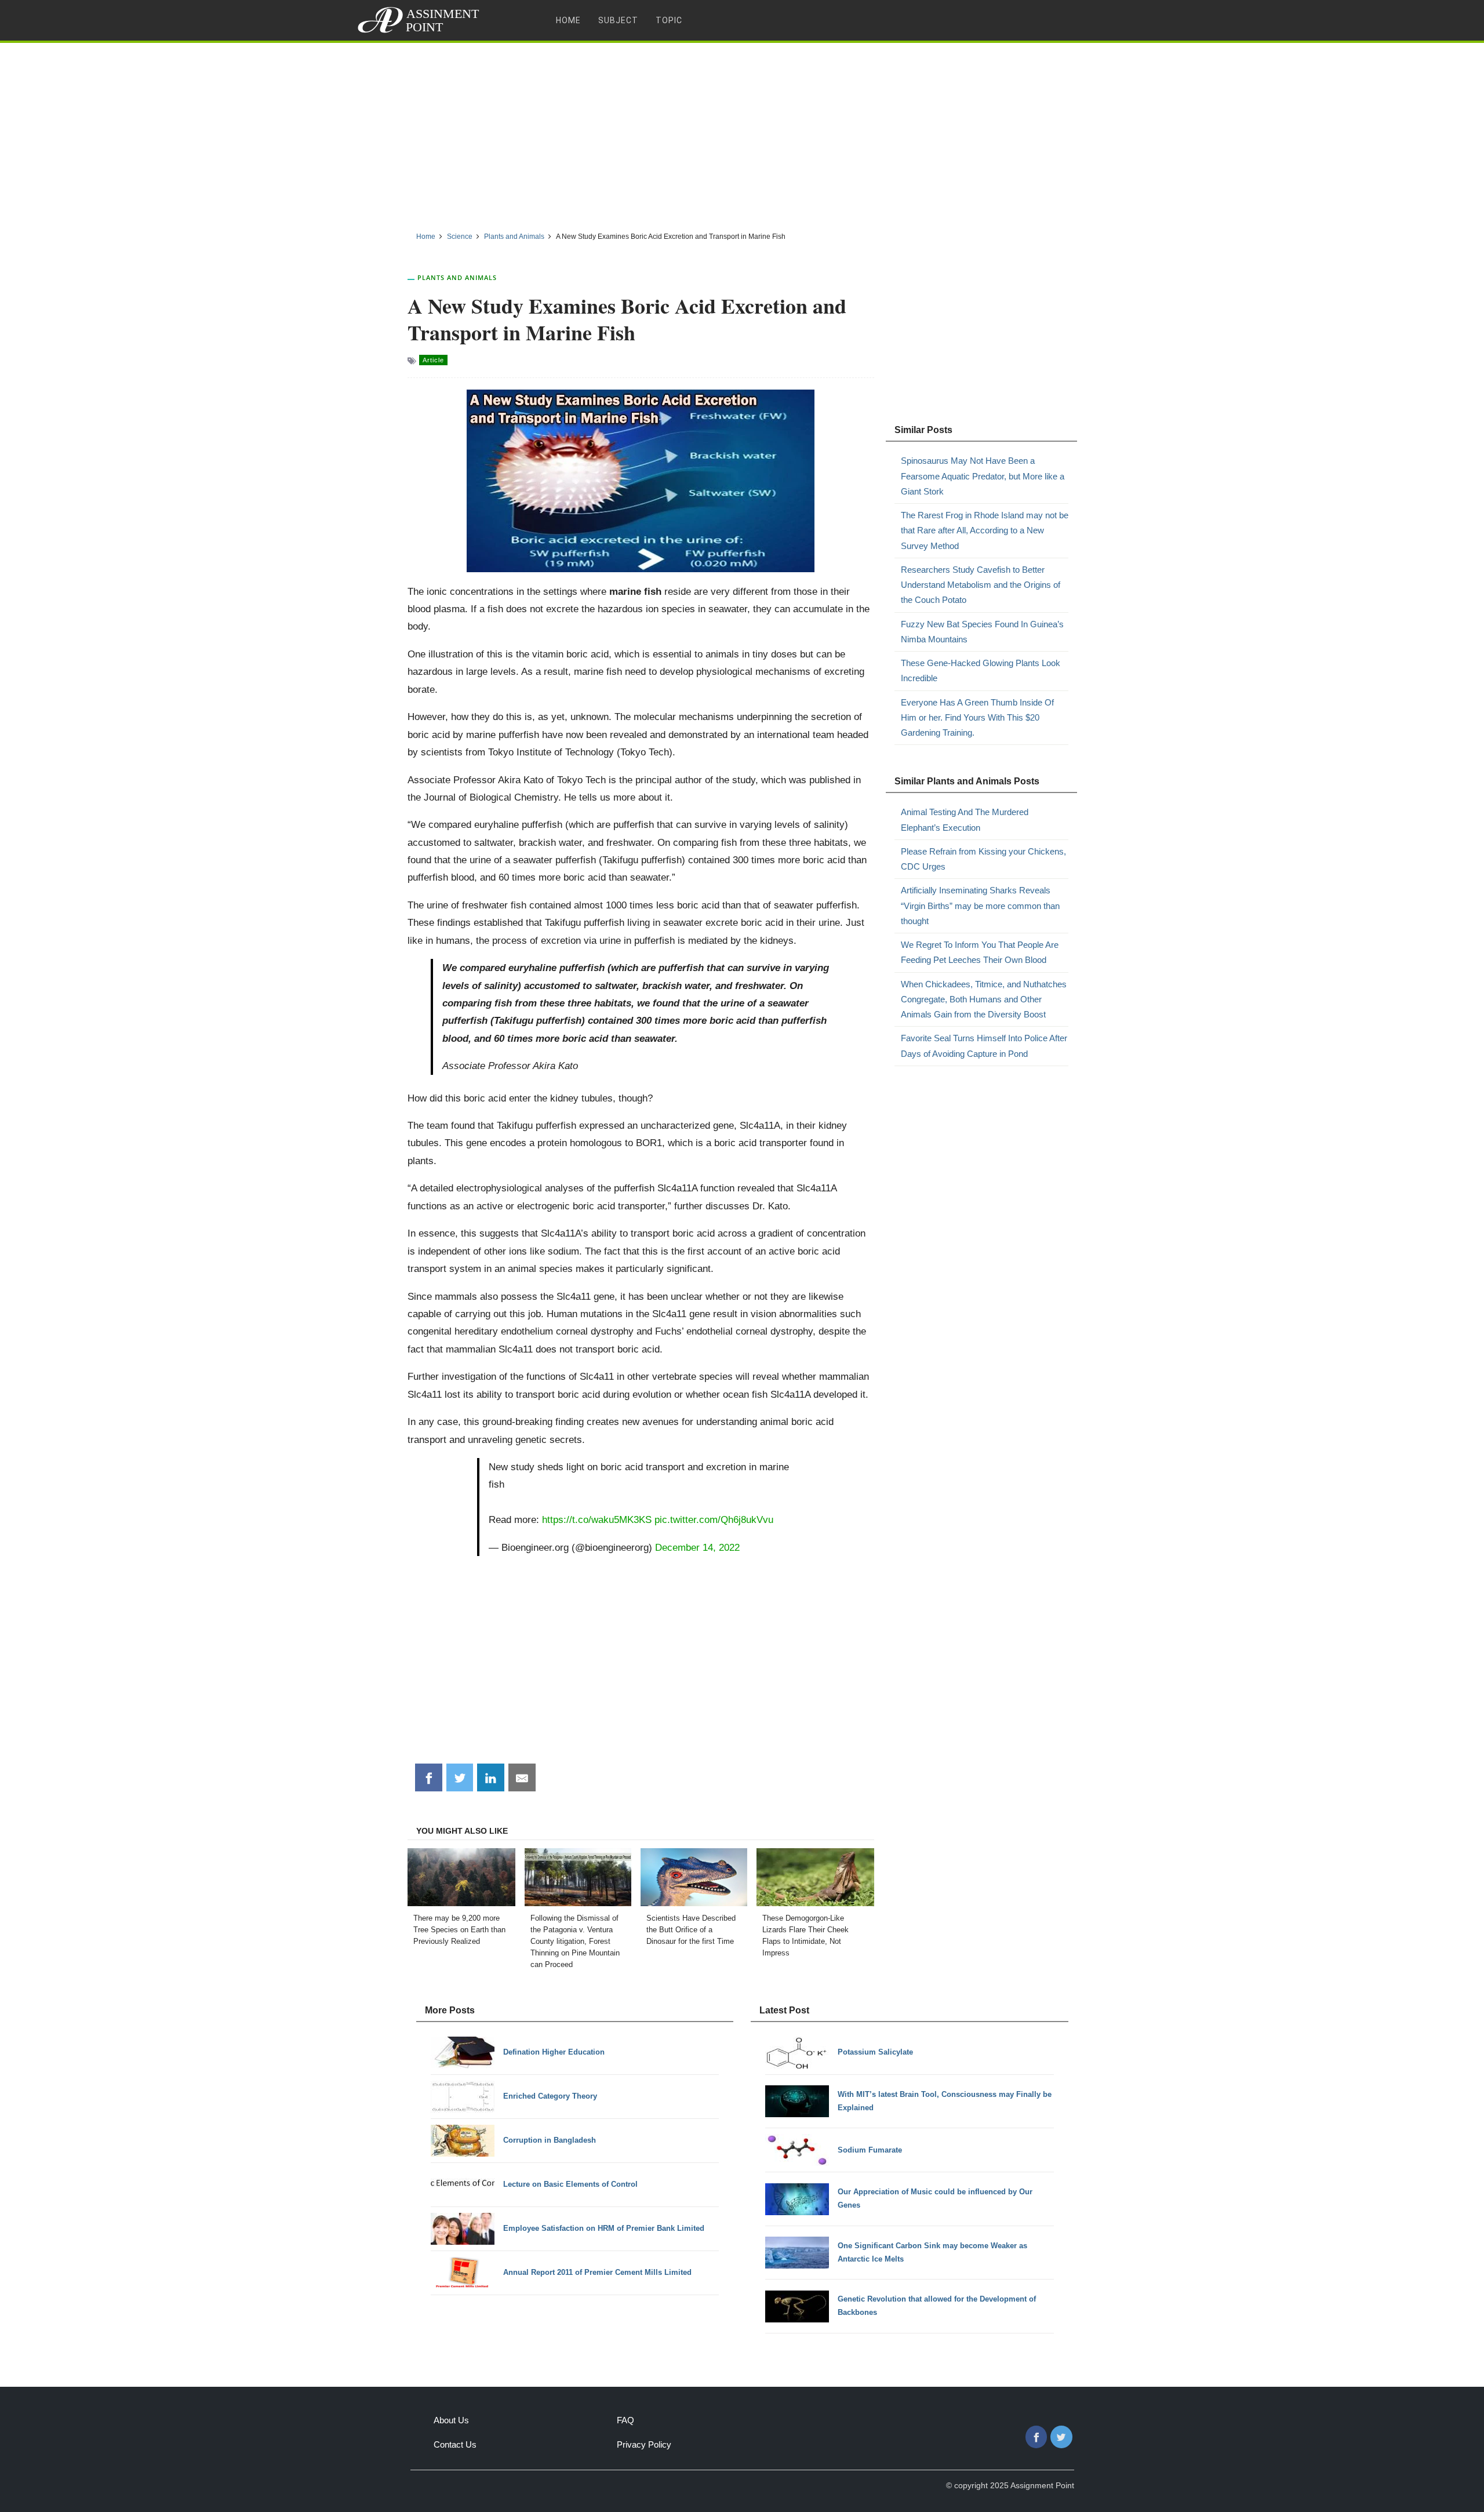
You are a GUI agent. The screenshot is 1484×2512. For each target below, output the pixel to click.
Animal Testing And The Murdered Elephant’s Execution (965, 819)
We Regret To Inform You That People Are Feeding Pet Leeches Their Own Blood (980, 952)
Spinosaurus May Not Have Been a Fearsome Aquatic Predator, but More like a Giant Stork (983, 476)
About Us (451, 2420)
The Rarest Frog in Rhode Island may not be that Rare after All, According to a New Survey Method (985, 530)
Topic (669, 20)
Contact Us (455, 2444)
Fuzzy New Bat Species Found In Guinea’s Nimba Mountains (982, 632)
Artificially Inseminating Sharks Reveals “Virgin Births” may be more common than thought (980, 906)
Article (433, 360)
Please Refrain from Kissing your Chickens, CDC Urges (983, 859)
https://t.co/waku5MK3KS (597, 1519)
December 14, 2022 (697, 1547)
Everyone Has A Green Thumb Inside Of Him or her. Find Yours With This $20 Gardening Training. (977, 718)
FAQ (625, 2420)
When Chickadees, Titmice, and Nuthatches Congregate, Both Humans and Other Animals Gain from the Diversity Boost (984, 999)
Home (568, 20)
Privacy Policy (644, 2444)
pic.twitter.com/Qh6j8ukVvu (714, 1519)
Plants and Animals (457, 277)
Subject (618, 20)
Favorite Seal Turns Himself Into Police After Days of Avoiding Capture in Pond (984, 1046)
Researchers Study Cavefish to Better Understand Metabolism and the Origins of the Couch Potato (981, 585)
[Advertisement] (742, 133)
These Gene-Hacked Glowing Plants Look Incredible (981, 670)
